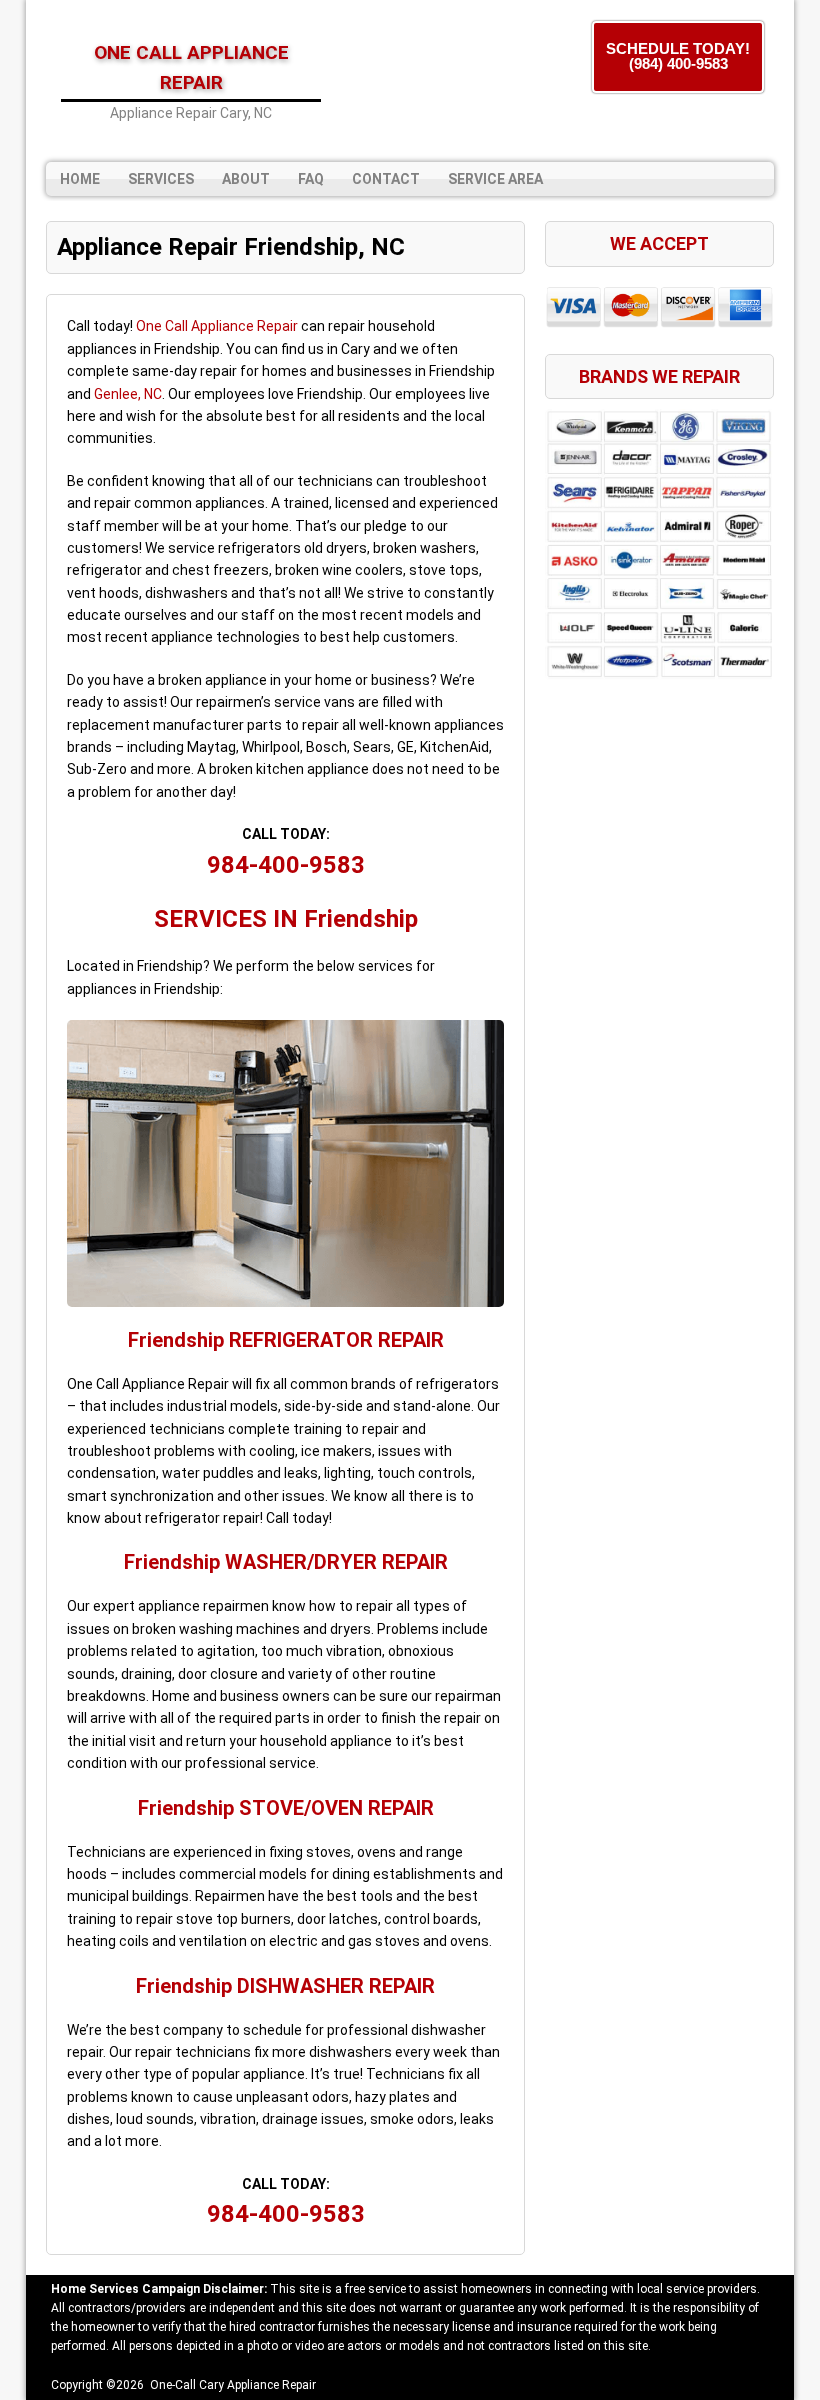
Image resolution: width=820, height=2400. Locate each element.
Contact (386, 179)
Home (80, 179)
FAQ (311, 179)
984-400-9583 (286, 865)
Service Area (495, 179)
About (246, 179)
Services (161, 179)
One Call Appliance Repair (217, 326)
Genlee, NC (128, 394)
